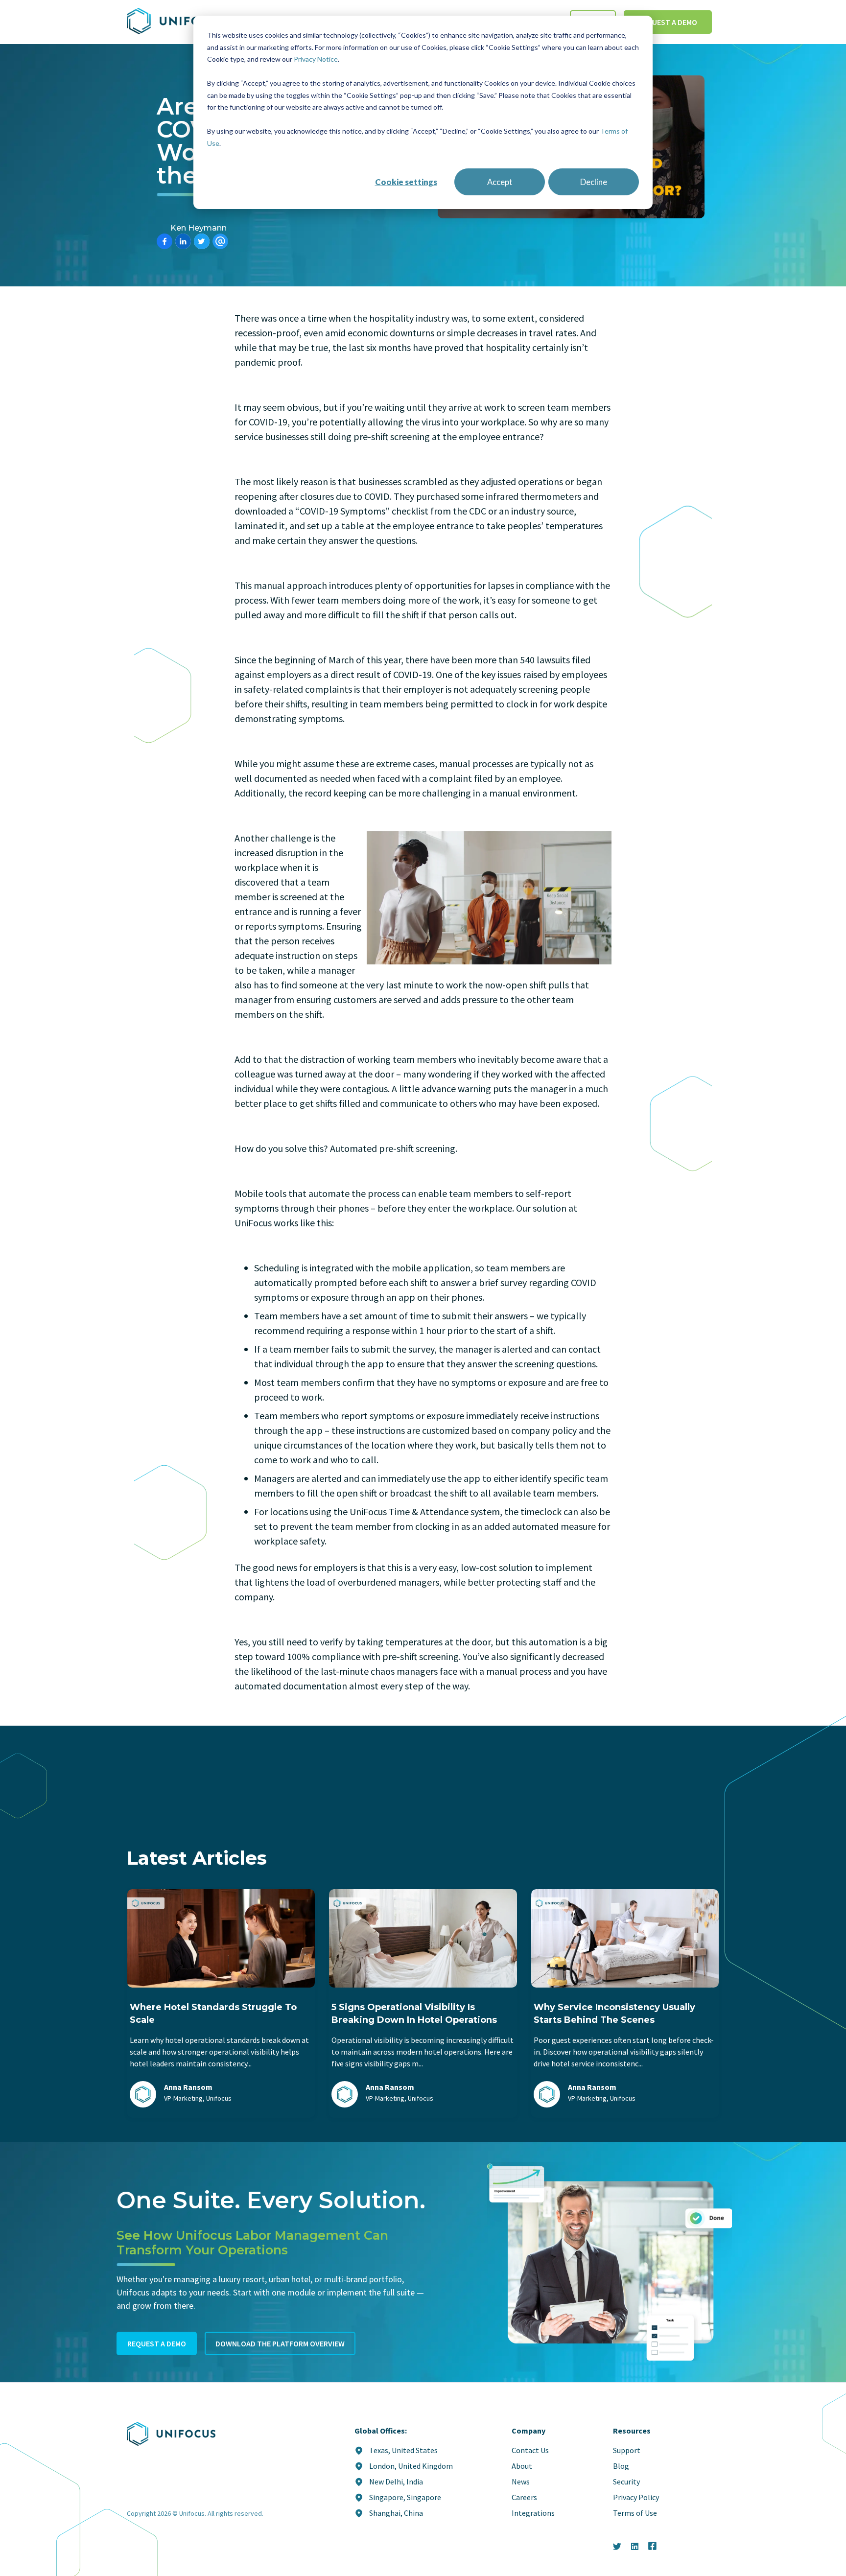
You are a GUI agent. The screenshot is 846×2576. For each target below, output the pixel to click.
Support (627, 2450)
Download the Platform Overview (280, 2343)
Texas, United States (403, 2450)
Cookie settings (406, 182)
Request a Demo (668, 22)
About (522, 2466)
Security (626, 2482)
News (521, 2482)
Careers (524, 2497)
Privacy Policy (636, 2497)
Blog (621, 2466)
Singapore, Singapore (405, 2497)
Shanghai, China (396, 2513)
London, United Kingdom (411, 2466)
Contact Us (530, 2450)
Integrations (533, 2513)
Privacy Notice (316, 59)
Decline (594, 182)
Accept (500, 182)
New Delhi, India (396, 2482)
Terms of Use (635, 2513)
